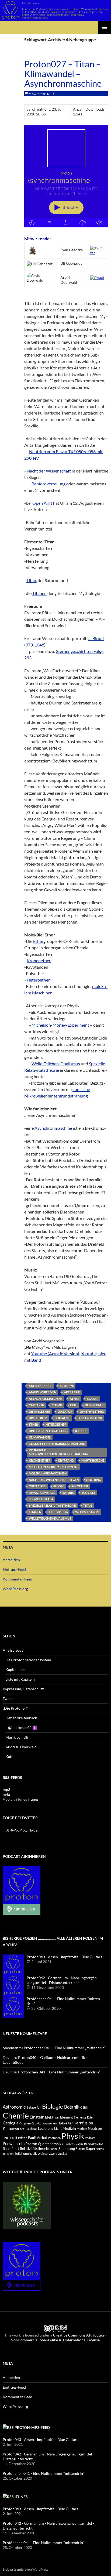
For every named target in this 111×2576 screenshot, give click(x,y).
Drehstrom (38, 1418)
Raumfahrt (11, 2149)
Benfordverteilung (48, 484)
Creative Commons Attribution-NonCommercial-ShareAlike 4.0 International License (59, 2337)
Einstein (37, 2117)
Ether (38, 941)
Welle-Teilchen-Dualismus (56, 1064)
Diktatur (65, 1411)
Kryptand (66, 1460)
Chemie (57, 1405)
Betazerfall (34, 2107)
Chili (74, 1405)
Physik (59, 1486)
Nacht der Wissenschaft (49, 471)
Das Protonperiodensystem (28, 1660)
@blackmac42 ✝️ (22, 1727)
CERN (84, 2107)
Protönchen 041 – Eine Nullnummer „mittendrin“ (65, 2048)
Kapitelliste (15, 1670)
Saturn (68, 1493)
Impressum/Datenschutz (23, 1689)
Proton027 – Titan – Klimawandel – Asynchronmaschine (63, 74)
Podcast (90, 2138)
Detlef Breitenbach (21, 1718)
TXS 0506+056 (58, 1512)
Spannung (67, 2148)
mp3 (6, 1790)
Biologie (53, 2106)
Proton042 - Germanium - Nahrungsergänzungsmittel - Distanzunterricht (62, 1980)
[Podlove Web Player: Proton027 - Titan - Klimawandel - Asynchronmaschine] (66, 176)
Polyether (80, 1486)
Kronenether (39, 960)
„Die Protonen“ (15, 1708)
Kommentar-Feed (18, 1579)
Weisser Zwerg (48, 2154)
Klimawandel (40, 1437)
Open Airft (42, 503)
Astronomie (14, 2107)
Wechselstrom (87, 1512)
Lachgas (32, 2129)
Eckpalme (62, 1418)
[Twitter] (98, 250)
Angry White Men (43, 1392)
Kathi (10, 1756)
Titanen (39, 593)
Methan (82, 2129)
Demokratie (94, 1405)
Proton (31, 2144)
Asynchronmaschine (53, 1128)
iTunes (33, 1799)
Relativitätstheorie (34, 2149)
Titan (31, 580)
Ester (90, 2117)
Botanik (72, 2107)
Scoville (89, 1493)
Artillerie (72, 1392)
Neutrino (94, 1480)
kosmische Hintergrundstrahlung (57, 1444)
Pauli (6, 2138)
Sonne (54, 2149)
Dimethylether (92, 1411)
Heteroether (38, 980)
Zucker (63, 2154)
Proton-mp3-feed (32, 2427)
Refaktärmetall (42, 1493)
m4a (6, 1794)
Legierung (46, 2129)
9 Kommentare (42, 94)
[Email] (97, 277)
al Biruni (67, 1386)
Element (67, 2117)
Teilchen (8, 2154)
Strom (80, 2149)
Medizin (69, 2128)
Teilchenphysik (26, 2154)
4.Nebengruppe (40, 1386)
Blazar (93, 1399)
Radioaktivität (93, 2144)
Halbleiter (65, 2123)
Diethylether (39, 1411)
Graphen (25, 2123)
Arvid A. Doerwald (21, 1747)
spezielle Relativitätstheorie (52, 1505)
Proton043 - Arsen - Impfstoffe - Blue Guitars (64, 1957)
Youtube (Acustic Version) (55, 1354)
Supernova (95, 2148)
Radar (79, 2144)
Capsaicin (37, 1405)
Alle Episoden (14, 1650)
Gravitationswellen (44, 2123)
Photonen (54, 2138)
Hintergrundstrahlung (48, 1431)
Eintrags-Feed (14, 1569)
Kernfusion (83, 2123)
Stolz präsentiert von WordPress (25, 2569)
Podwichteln (14, 2143)
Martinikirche (93, 1460)
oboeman (11, 2048)
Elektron (52, 2117)
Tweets (8, 1698)
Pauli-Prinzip (19, 2138)
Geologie (11, 2123)
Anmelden (11, 1560)
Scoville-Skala (41, 1499)
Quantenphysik (50, 2144)
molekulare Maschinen (48, 1473)
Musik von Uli (17, 1737)
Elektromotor (90, 1418)
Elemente (80, 2117)
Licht (58, 2129)
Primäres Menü (105, 27)
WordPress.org (15, 1589)
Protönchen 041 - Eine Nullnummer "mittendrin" (44, 2473)
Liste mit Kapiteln (20, 1679)
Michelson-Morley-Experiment (60, 1025)
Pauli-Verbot (38, 2138)
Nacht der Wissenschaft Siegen (54, 1480)
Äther (74, 1399)
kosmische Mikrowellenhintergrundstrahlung (59, 1452)
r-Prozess (68, 2144)
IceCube (81, 1431)
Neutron (95, 2128)
